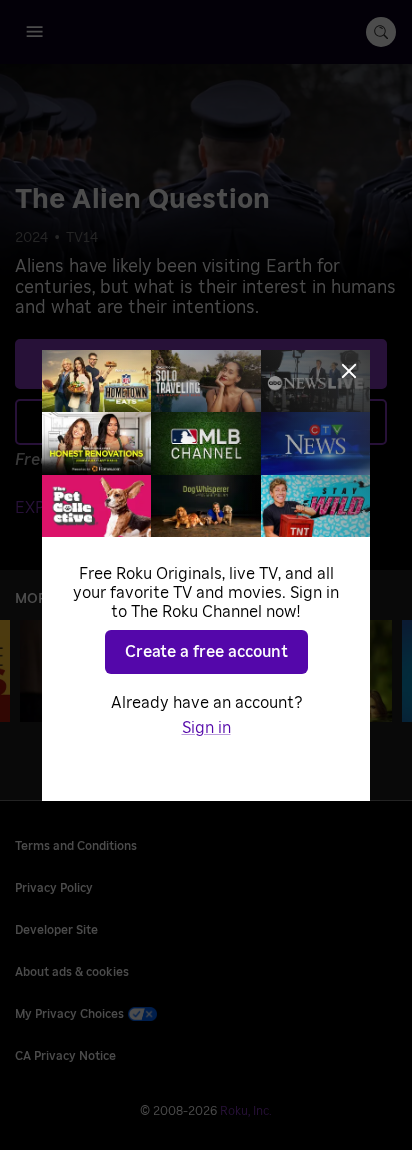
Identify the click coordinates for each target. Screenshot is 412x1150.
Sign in (206, 728)
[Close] (349, 371)
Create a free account (206, 652)
